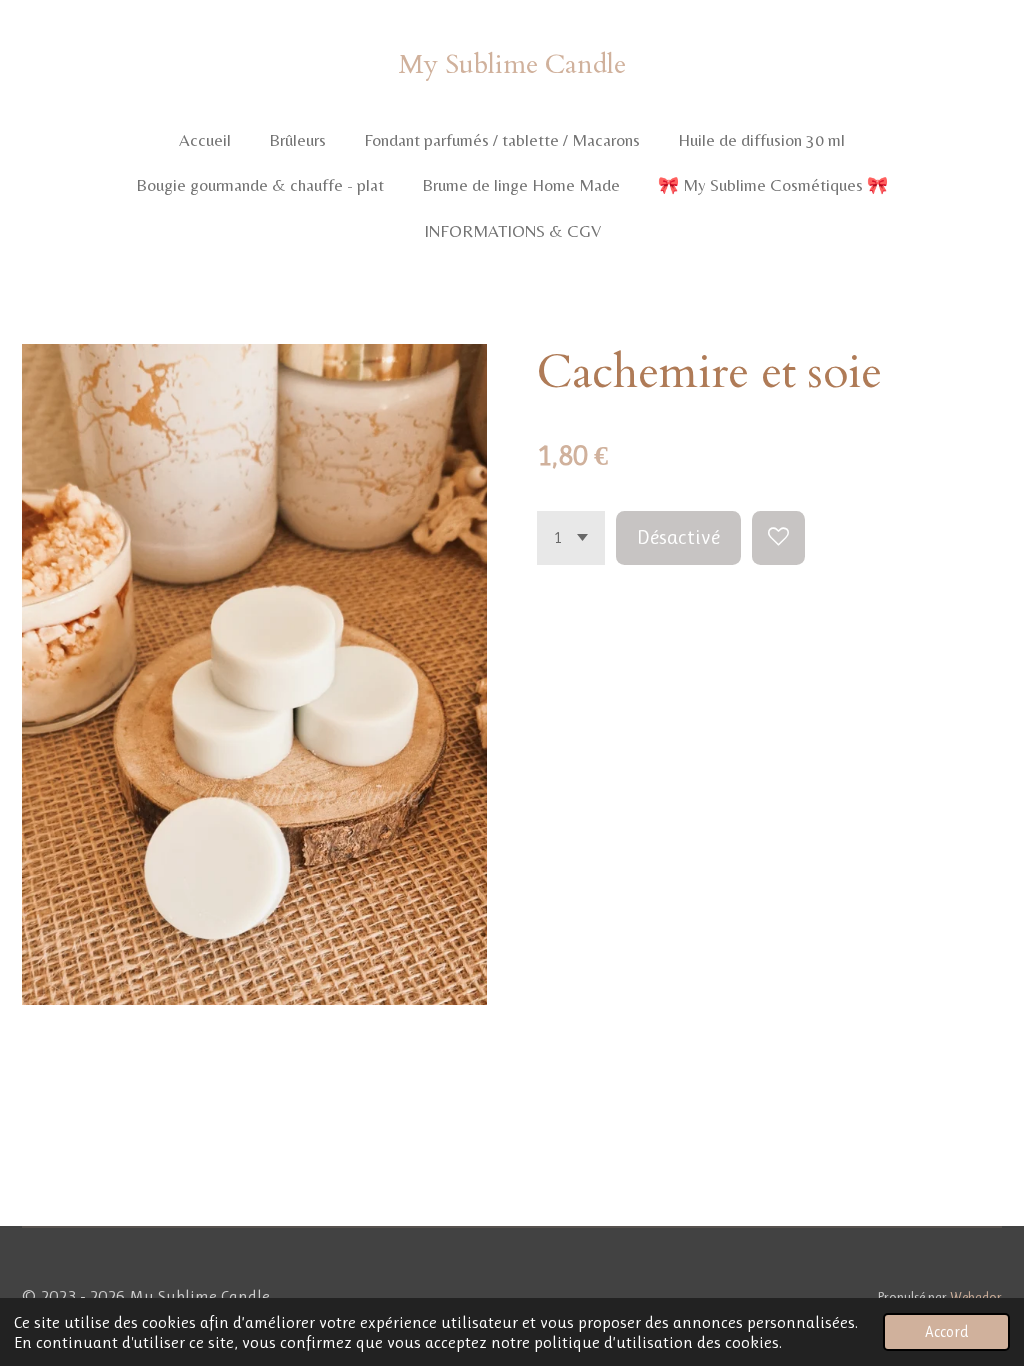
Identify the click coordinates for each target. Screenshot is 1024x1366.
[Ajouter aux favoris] (778, 537)
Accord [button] (946, 1332)
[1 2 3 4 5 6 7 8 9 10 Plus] (571, 537)
